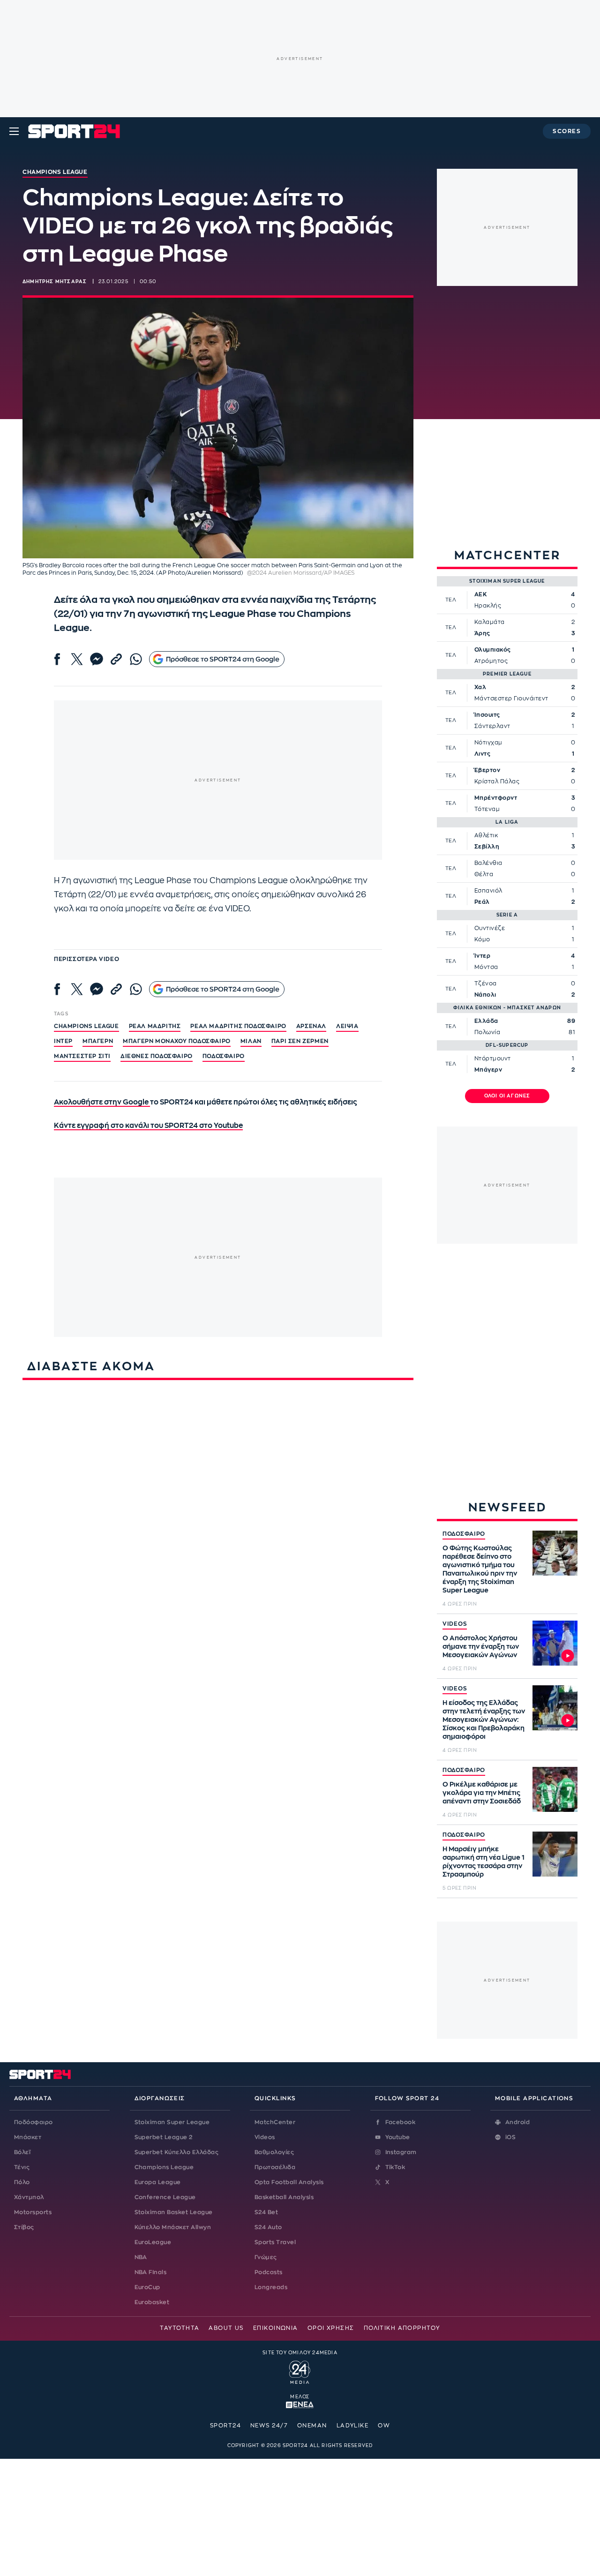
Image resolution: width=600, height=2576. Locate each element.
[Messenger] (97, 659)
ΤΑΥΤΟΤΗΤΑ (180, 2328)
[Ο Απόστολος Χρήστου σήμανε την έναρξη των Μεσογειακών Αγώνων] (555, 1643)
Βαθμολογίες (274, 2152)
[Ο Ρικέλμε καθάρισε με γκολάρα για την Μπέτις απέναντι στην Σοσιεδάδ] (555, 1789)
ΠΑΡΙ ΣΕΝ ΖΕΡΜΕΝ (300, 1041)
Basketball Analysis (284, 2197)
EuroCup (147, 2287)
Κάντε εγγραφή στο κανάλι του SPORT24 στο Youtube (148, 1126)
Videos (265, 2137)
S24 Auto (268, 2227)
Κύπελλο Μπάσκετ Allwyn (173, 2227)
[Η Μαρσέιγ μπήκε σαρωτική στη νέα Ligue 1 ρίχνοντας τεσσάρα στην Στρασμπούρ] (555, 1854)
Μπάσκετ (28, 2137)
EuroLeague (153, 2242)
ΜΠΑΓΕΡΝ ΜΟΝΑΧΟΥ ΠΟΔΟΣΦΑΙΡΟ (177, 1041)
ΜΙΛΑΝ (251, 1041)
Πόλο (22, 2182)
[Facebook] (57, 659)
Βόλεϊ (22, 2152)
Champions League (164, 2167)
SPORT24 (225, 2426)
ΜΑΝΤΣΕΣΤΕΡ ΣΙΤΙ (82, 1056)
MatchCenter (275, 2122)
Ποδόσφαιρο (224, 1056)
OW (384, 2426)
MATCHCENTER (507, 555)
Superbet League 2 (164, 2137)
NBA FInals (151, 2272)
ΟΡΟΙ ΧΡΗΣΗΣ (331, 2328)
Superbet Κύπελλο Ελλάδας (177, 2152)
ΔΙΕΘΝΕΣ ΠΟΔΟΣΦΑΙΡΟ (157, 1056)
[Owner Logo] (300, 2371)
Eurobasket (152, 2302)
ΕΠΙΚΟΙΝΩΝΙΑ (276, 2328)
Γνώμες (266, 2257)
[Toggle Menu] (14, 131)
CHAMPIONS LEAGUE (86, 1026)
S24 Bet (266, 2212)
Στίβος (24, 2227)
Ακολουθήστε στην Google (102, 1102)
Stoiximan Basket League (174, 2212)
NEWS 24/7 (269, 2426)
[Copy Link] (116, 659)
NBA (141, 2257)
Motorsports (33, 2212)
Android (517, 2122)
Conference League (165, 2197)
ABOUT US (226, 2328)
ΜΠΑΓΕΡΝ (98, 1041)
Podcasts (269, 2272)
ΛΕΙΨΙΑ (347, 1026)
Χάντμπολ (29, 2197)
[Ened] (300, 2404)
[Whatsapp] (136, 659)
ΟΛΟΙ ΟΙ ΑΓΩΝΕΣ (507, 1096)
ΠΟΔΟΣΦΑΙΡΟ (464, 1534)
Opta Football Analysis (289, 2182)
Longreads (271, 2287)
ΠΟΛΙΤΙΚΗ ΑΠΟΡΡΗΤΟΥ (402, 2328)
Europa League (158, 2182)
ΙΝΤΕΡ (63, 1041)
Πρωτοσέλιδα (275, 2167)
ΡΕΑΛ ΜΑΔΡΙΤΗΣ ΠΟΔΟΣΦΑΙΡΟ (238, 1026)
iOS (510, 2137)
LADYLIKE (353, 2426)
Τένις (22, 2167)
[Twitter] (77, 659)
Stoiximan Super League (172, 2122)
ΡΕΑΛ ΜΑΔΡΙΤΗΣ (155, 1026)
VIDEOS (455, 1624)
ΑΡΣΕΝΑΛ (311, 1026)
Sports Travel (275, 2242)
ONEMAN (312, 2426)
